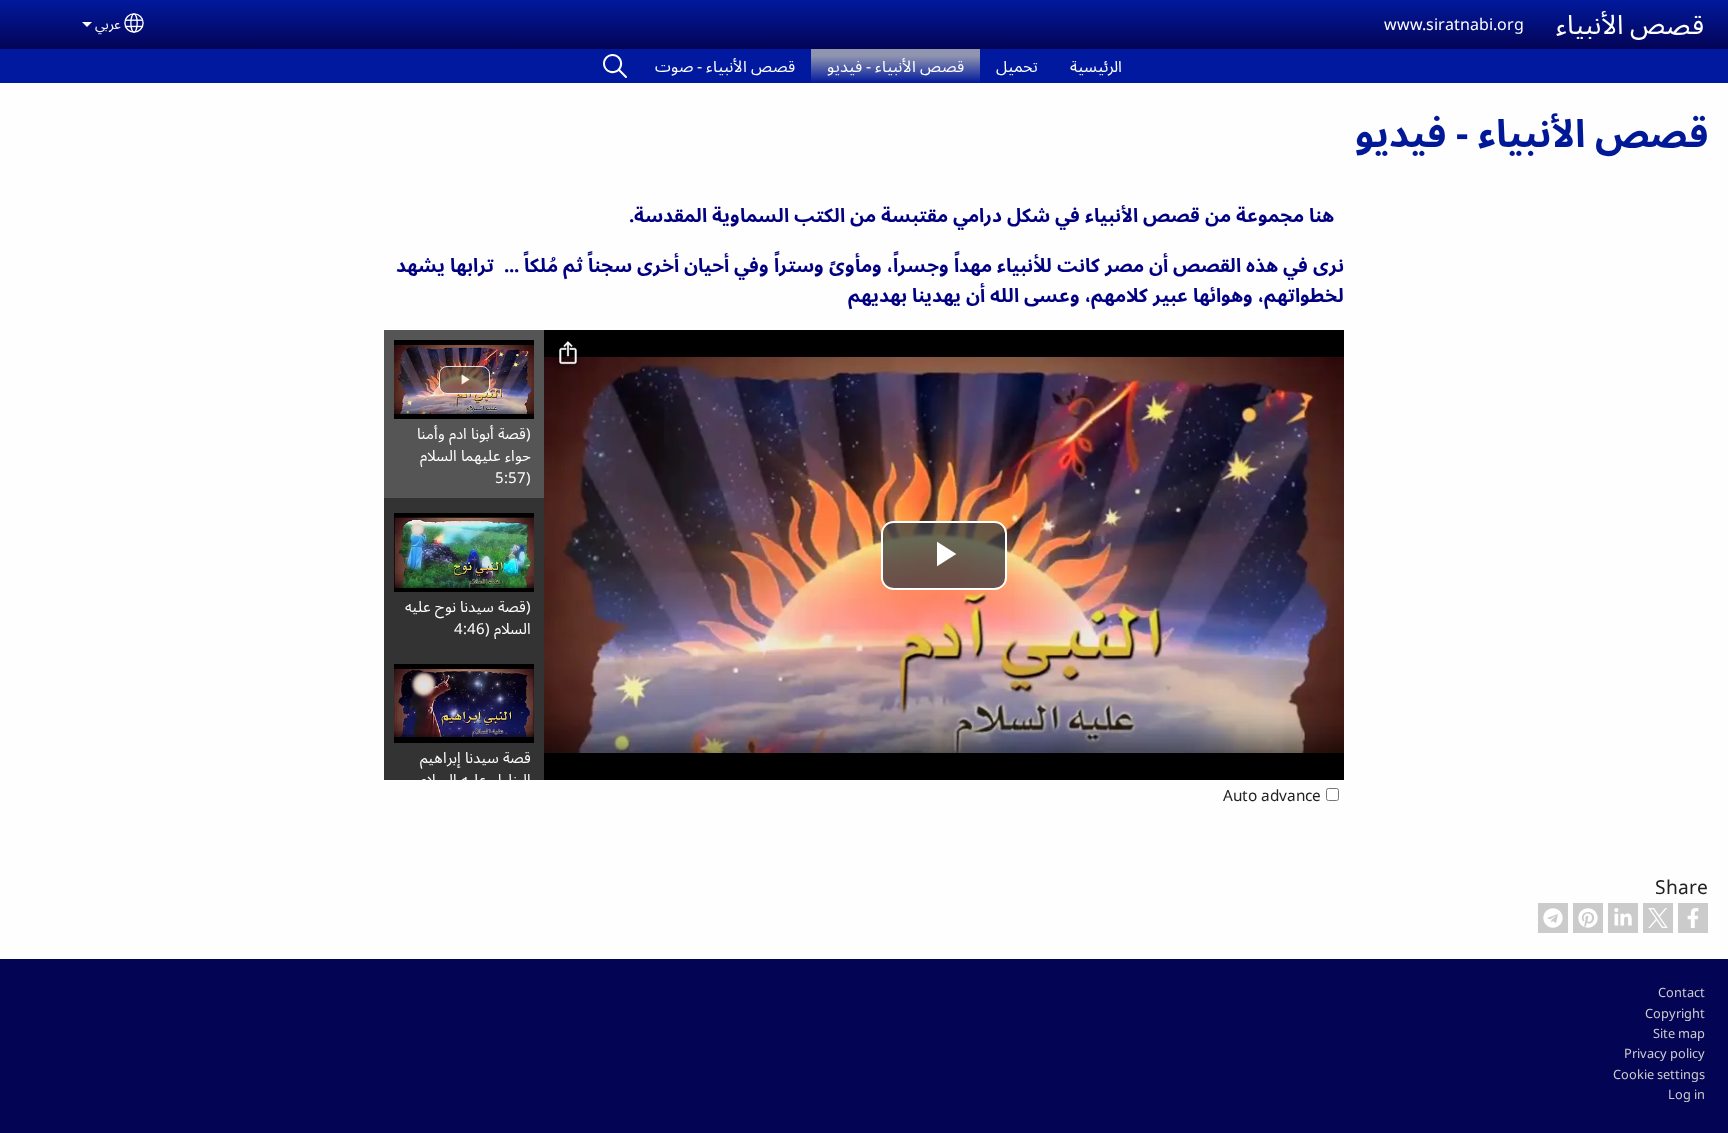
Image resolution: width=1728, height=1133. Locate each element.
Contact (1681, 992)
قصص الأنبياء (1630, 23)
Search (615, 66)
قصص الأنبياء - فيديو (895, 66)
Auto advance (1272, 795)
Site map (1679, 1033)
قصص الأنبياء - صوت (725, 66)
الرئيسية (1096, 66)
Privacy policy (1664, 1053)
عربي (108, 23)
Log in (1686, 1094)
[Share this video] (568, 354)
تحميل (1017, 66)
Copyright (1675, 1013)
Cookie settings (1659, 1074)
